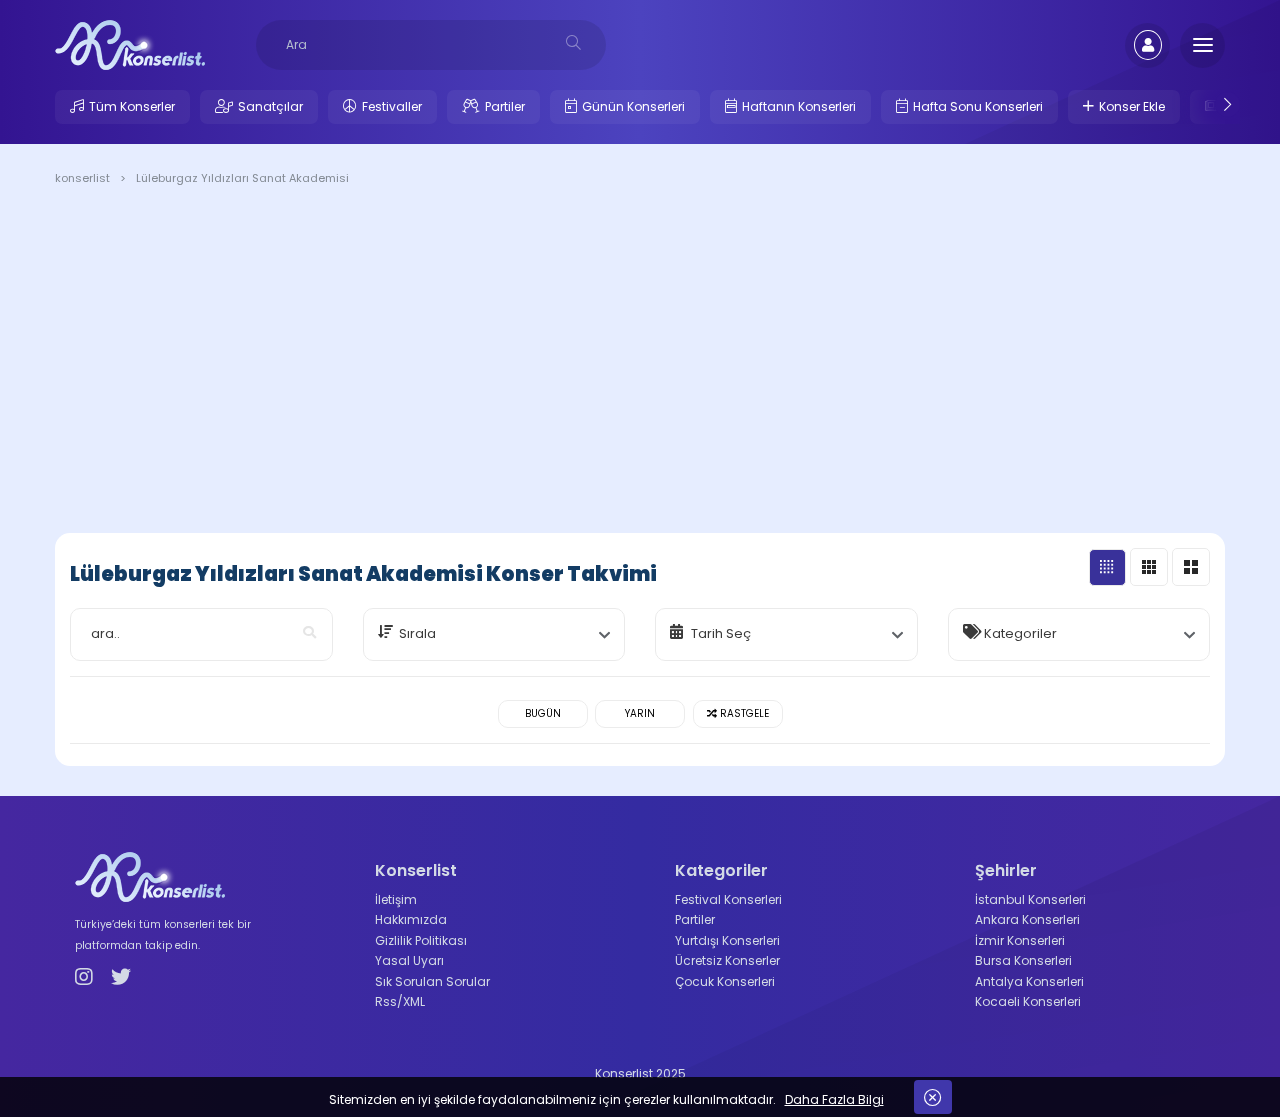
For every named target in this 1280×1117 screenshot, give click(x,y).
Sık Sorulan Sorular (432, 981)
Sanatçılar (270, 106)
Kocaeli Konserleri (1028, 1001)
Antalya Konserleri (1029, 981)
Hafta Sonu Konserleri (978, 106)
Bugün (543, 713)
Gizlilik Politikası (421, 940)
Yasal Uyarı (409, 960)
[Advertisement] (640, 363)
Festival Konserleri (728, 899)
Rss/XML (400, 1001)
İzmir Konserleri (1020, 940)
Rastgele (743, 713)
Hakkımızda (411, 919)
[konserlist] (130, 44)
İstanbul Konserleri (1030, 899)
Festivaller (392, 106)
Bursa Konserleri (1023, 960)
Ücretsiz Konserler (727, 960)
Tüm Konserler (132, 106)
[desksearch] (573, 42)
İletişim (396, 899)
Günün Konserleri (633, 106)
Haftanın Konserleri (799, 106)
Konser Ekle (1132, 106)
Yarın (640, 713)
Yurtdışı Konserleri (727, 940)
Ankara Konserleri (1027, 919)
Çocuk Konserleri (725, 981)
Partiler (505, 106)
